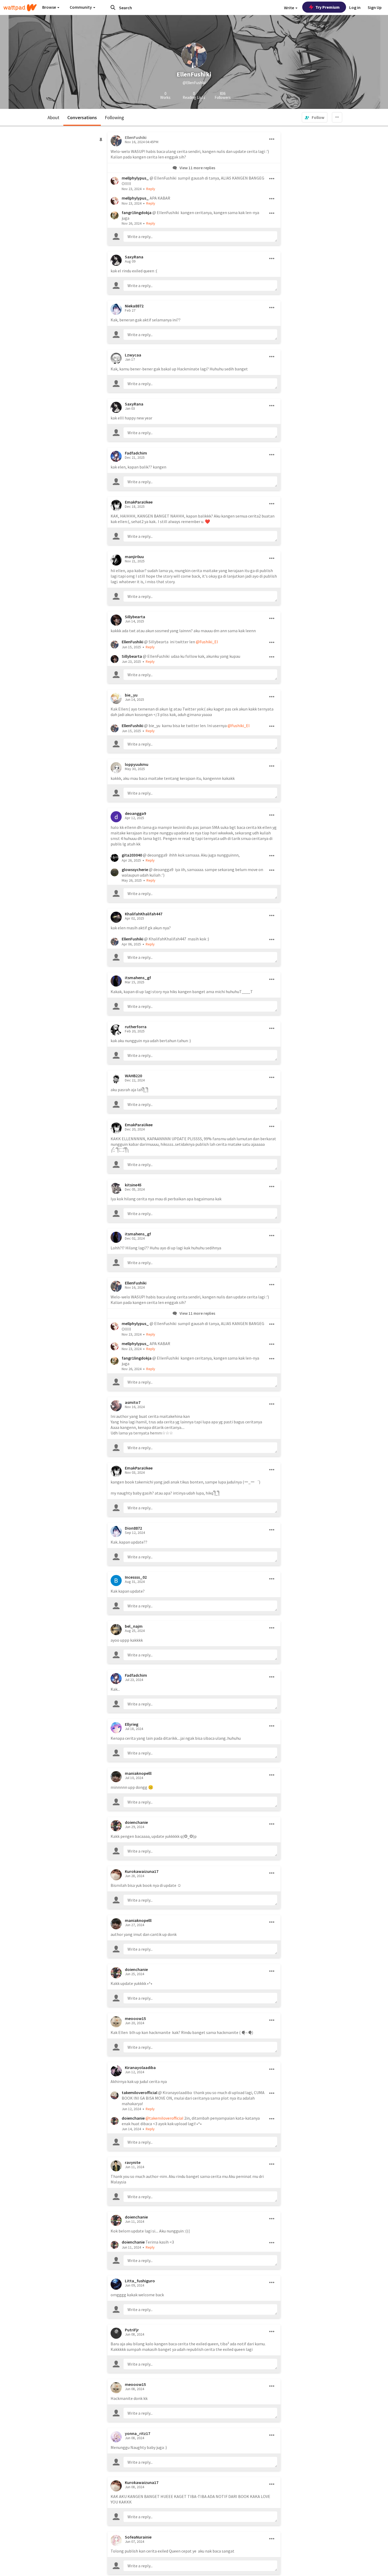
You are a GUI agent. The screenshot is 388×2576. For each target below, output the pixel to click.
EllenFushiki (133, 642)
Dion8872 (133, 1528)
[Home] (20, 8)
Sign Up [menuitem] (375, 7)
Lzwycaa (133, 355)
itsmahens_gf (138, 978)
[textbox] (200, 236)
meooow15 (135, 2018)
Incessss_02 (136, 1577)
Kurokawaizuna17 (142, 1871)
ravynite (133, 2162)
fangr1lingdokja (137, 212)
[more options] (272, 139)
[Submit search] (113, 7)
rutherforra (136, 1027)
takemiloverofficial (139, 2092)
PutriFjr (132, 2330)
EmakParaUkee (139, 502)
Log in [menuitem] (355, 7)
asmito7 (133, 1402)
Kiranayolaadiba (140, 2067)
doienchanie (136, 1822)
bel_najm (134, 1626)
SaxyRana (134, 257)
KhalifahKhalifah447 (144, 914)
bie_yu (131, 695)
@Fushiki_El (207, 642)
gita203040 (132, 855)
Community (81, 7)
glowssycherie (135, 869)
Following (114, 117)
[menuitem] (315, 117)
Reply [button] (151, 189)
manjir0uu (134, 557)
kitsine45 (133, 1185)
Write (289, 8)
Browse (49, 7)
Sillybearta (135, 617)
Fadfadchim (136, 453)
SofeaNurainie (138, 2537)
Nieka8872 (134, 306)
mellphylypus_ (135, 178)
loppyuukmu (137, 764)
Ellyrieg (132, 1724)
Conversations (82, 117)
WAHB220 (133, 1076)
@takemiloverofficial (164, 2118)
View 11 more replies (197, 168)
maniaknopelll (138, 1773)
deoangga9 (135, 813)
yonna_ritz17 (138, 2433)
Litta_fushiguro (140, 2281)
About (53, 117)
